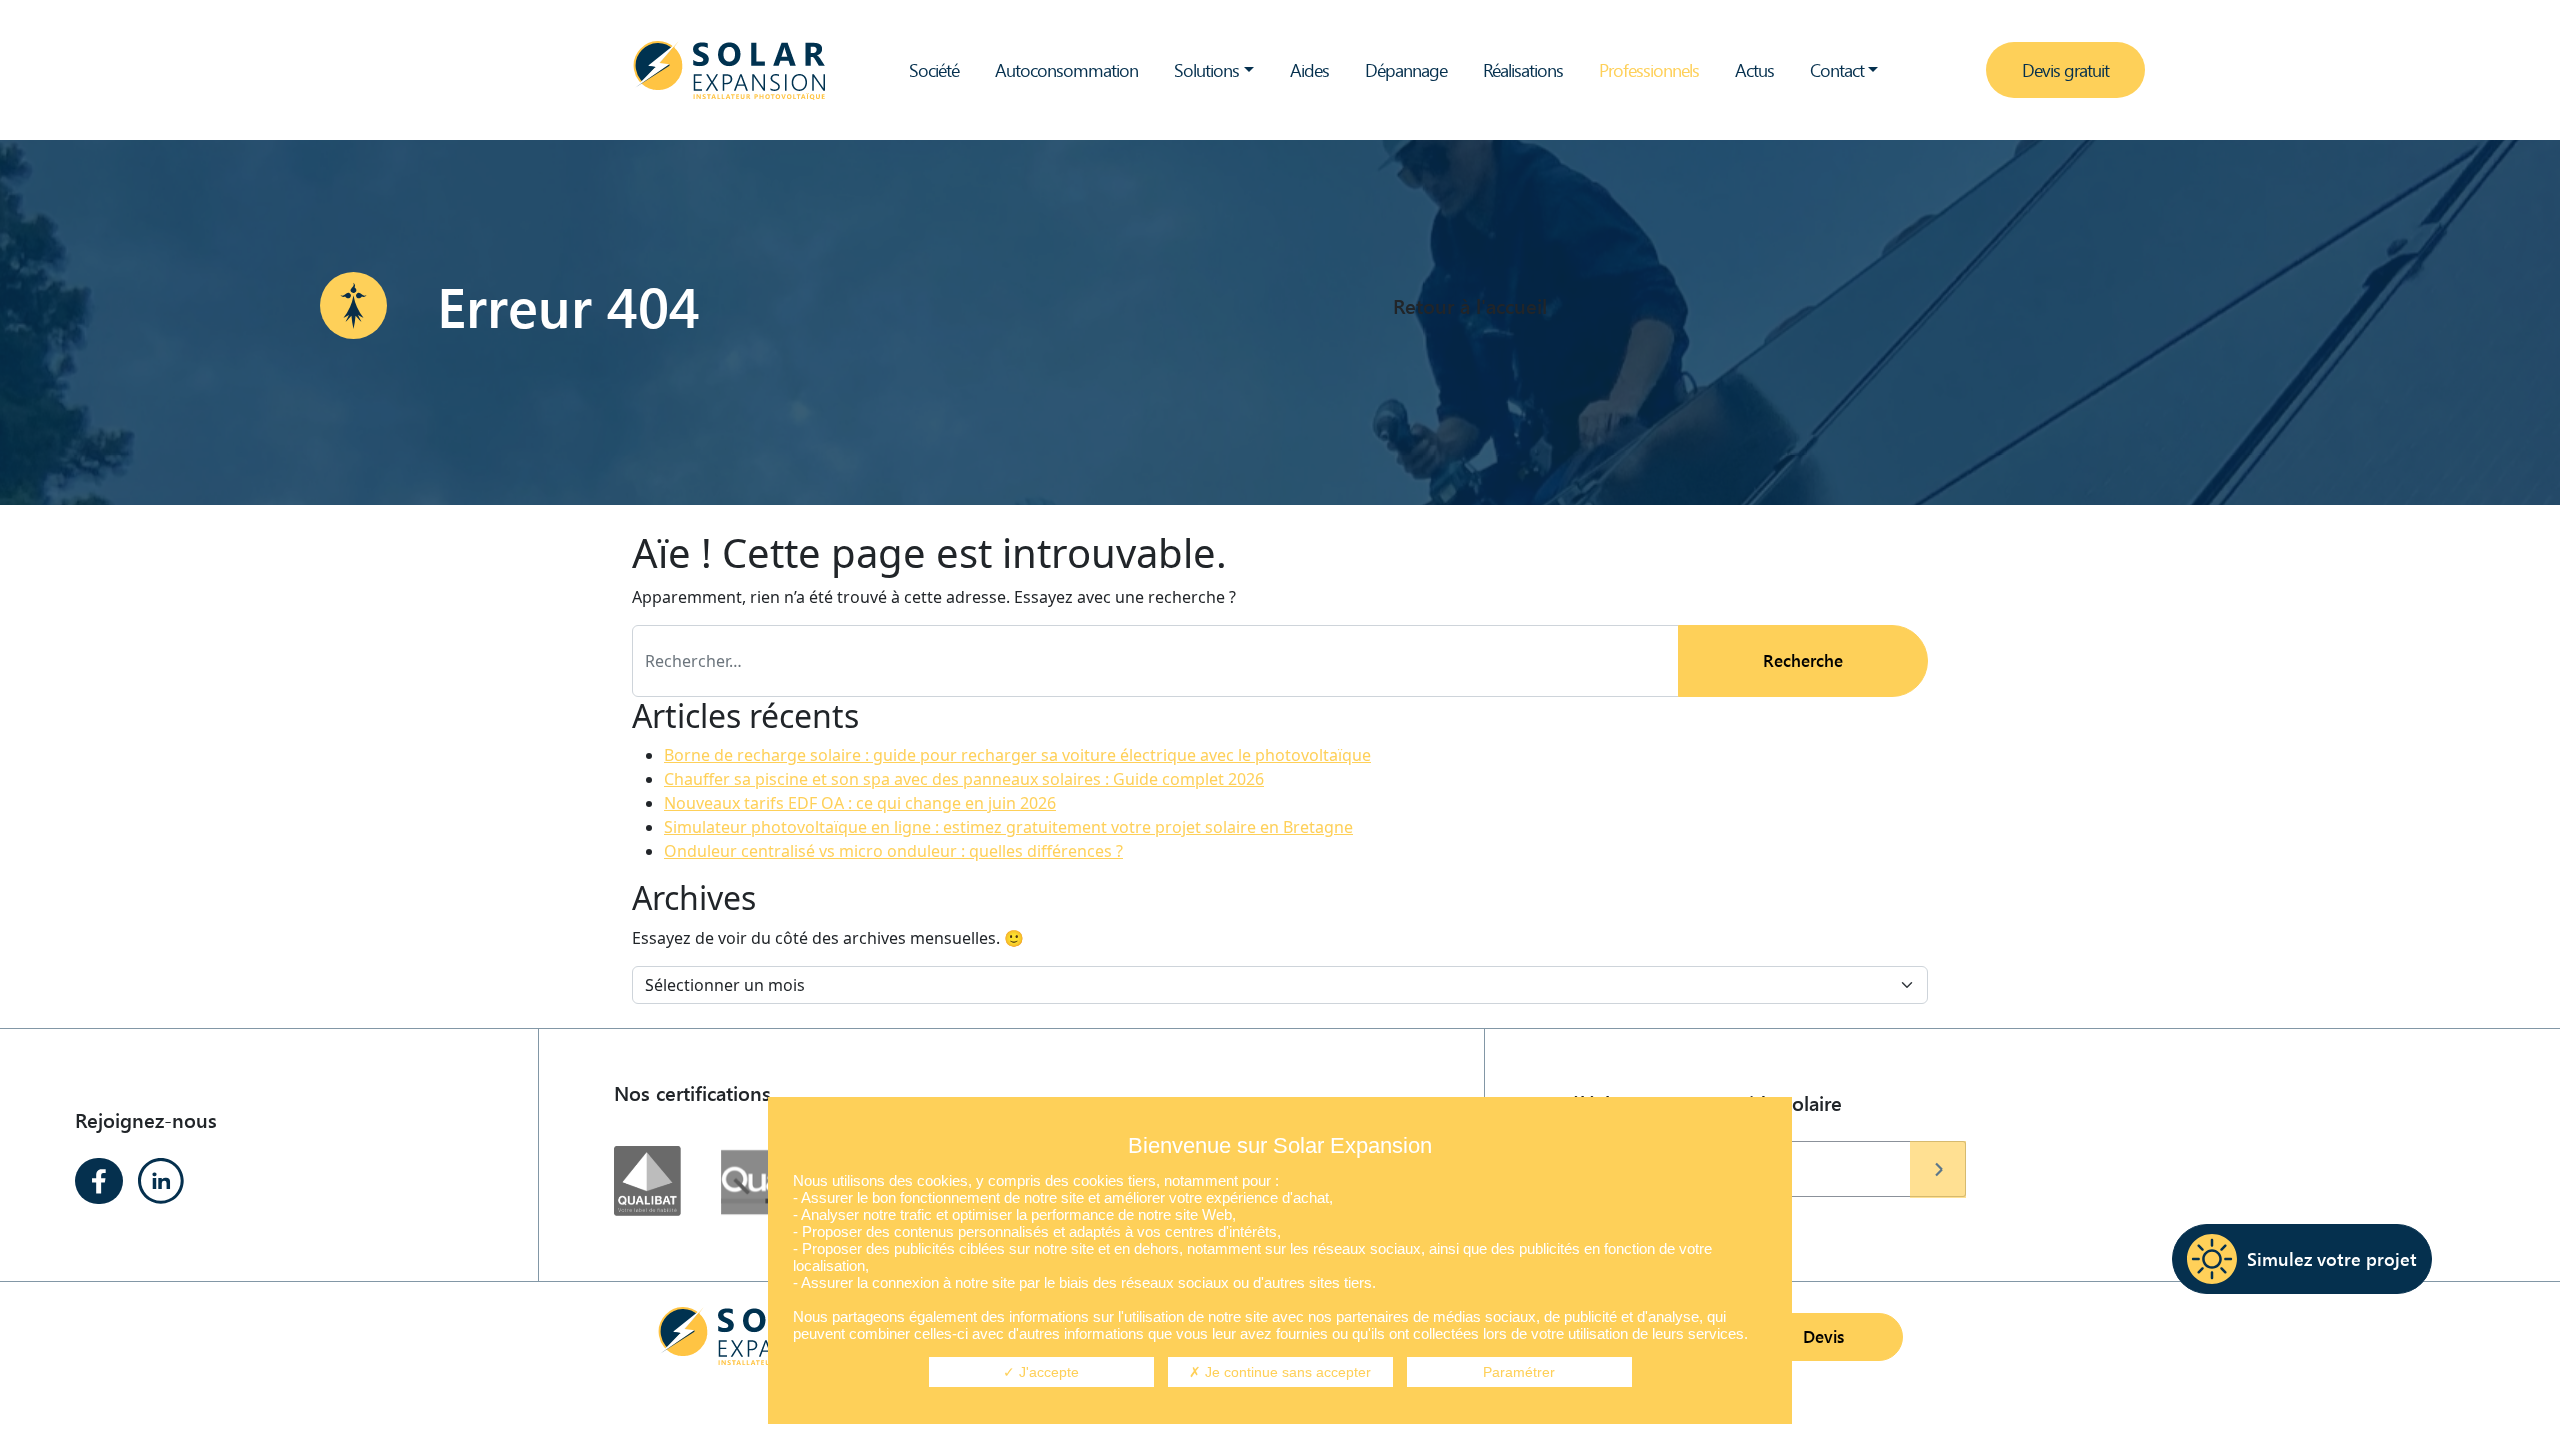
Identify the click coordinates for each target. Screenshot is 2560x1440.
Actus (1754, 70)
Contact (1837, 70)
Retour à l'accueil (1470, 305)
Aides (1309, 70)
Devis (1823, 1336)
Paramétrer (1519, 1372)
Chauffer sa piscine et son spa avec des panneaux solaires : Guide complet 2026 (964, 779)
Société (934, 70)
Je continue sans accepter (1286, 1372)
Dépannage (1406, 70)
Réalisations (1523, 70)
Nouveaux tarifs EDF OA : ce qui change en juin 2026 (860, 803)
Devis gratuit (2065, 70)
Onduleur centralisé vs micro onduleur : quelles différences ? (893, 851)
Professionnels (1649, 70)
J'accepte (1047, 1372)
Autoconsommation (1066, 70)
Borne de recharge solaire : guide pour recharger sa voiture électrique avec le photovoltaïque (1017, 755)
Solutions (1206, 70)
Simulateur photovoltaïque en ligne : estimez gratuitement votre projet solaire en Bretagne (1008, 827)
